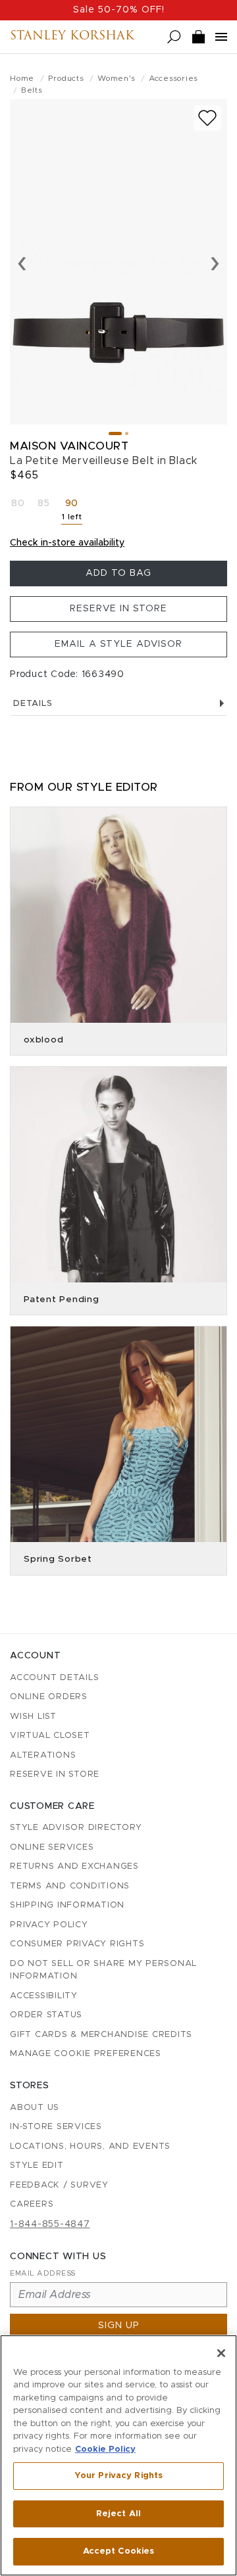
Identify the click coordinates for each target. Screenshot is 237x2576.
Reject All (118, 2514)
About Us (35, 2108)
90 (73, 512)
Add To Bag (118, 573)
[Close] (221, 2353)
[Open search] (174, 37)
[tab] (115, 433)
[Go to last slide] (22, 262)
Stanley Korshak (72, 37)
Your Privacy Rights (118, 2476)
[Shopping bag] (199, 37)
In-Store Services (56, 2127)
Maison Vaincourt (69, 446)
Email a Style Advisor (118, 644)
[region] (118, 2455)
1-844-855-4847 (50, 2224)
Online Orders (49, 1697)
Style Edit (37, 2166)
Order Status (46, 2015)
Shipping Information (67, 1905)
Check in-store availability (67, 543)
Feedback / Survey (59, 2185)
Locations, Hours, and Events (90, 2146)
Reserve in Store (118, 609)
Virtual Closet (50, 1736)
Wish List (33, 1717)
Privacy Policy (49, 1925)
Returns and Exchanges (74, 1866)
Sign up (119, 2326)
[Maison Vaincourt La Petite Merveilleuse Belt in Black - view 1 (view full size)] (118, 262)
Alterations (43, 1755)
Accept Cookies (119, 2551)
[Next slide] (215, 262)
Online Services (52, 1847)
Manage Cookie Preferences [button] (86, 2054)
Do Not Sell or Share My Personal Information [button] (103, 1970)
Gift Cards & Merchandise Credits (101, 2035)
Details (33, 704)
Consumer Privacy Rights (77, 1944)
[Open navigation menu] (221, 37)
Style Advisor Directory (76, 1828)
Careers (32, 2204)
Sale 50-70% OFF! (119, 10)
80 (18, 503)
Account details (54, 1678)
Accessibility (44, 1996)
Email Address (43, 2273)
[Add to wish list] (207, 118)
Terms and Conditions (70, 1886)
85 (44, 503)
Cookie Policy (105, 2449)
